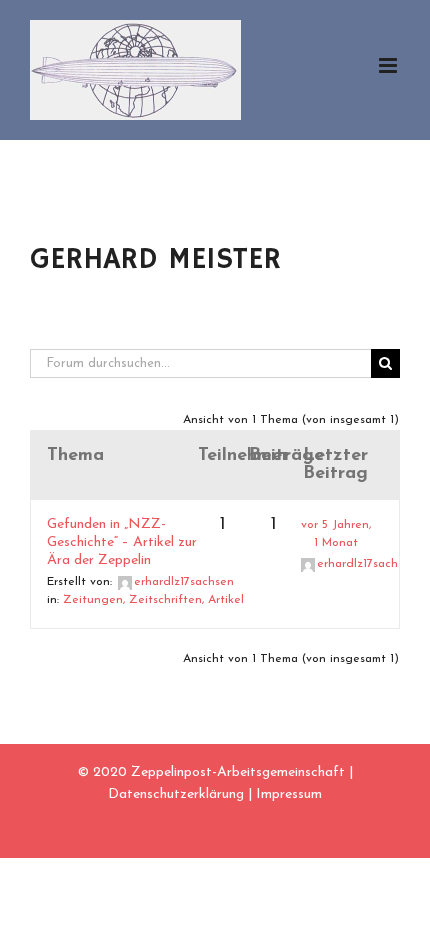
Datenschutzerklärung (176, 794)
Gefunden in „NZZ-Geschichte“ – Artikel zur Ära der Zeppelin (122, 542)
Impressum (289, 794)
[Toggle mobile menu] (389, 65)
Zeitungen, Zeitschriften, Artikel (153, 600)
